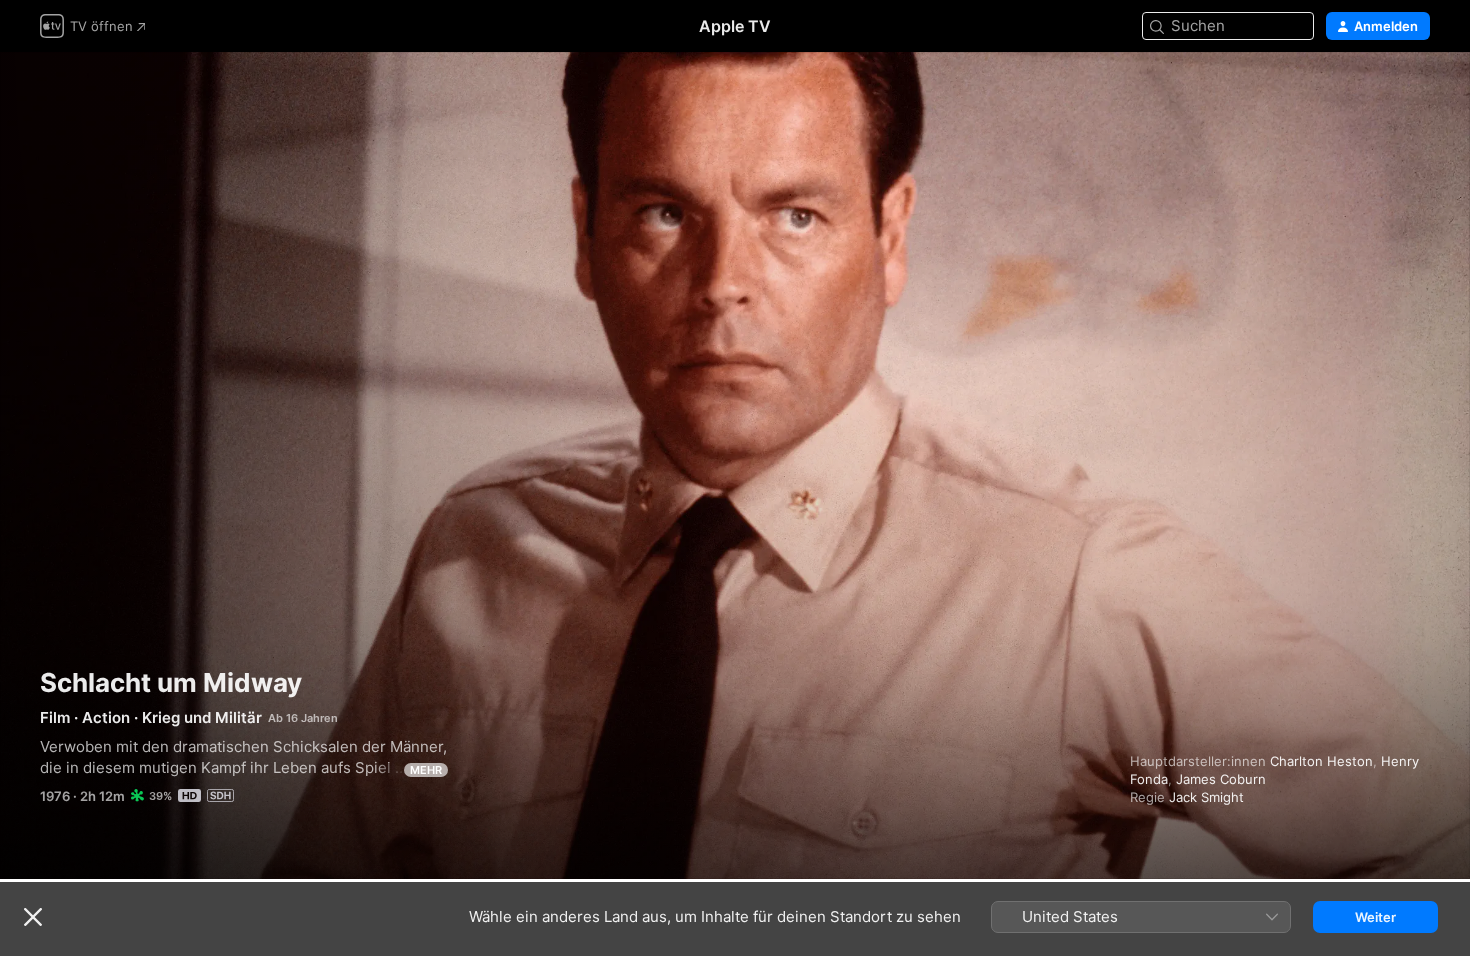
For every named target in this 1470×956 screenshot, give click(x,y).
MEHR (426, 770)
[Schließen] (33, 917)
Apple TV (735, 26)
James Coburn (1221, 779)
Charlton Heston (1321, 761)
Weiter (1375, 917)
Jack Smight (1206, 797)
